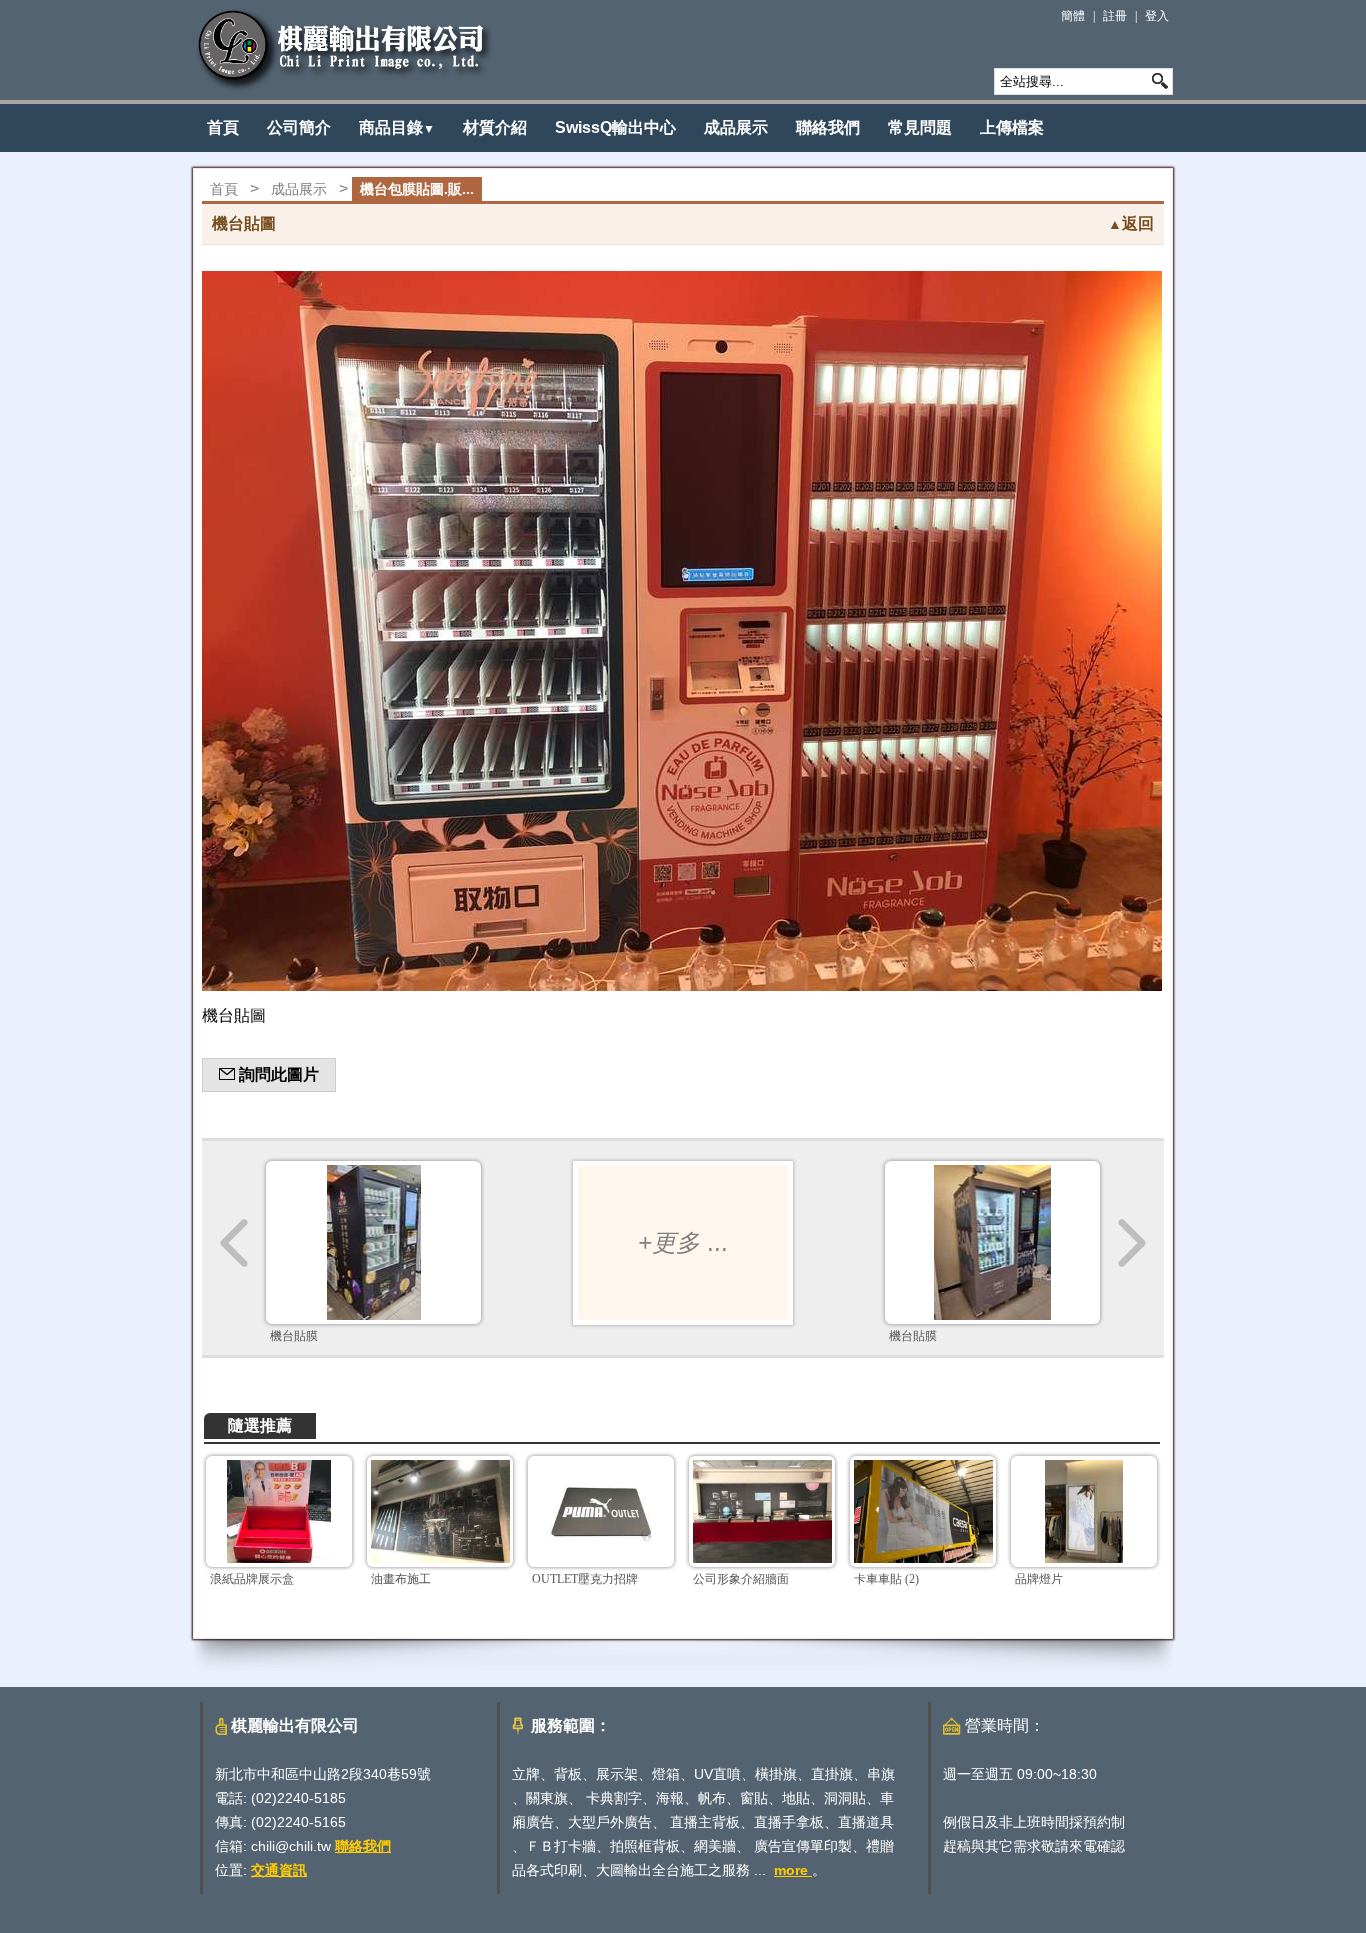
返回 (1131, 223)
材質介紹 (495, 127)
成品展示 (736, 127)
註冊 (1115, 16)
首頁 (223, 127)
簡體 (1073, 16)
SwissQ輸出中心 (615, 127)
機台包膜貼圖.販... (417, 189)
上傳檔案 (1012, 127)
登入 (1157, 16)
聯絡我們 (828, 127)
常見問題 (920, 127)
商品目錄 (397, 127)
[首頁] (345, 50)
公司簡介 (299, 127)
